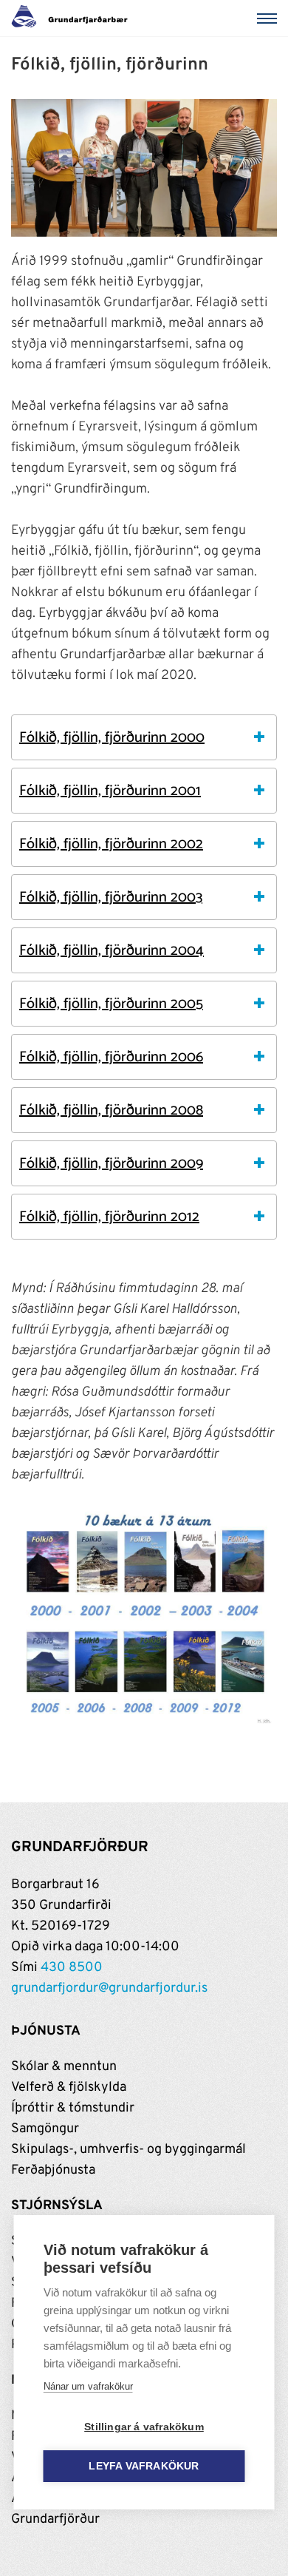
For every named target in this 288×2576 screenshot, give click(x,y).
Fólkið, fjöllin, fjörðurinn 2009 (111, 1164)
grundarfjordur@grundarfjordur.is (109, 1988)
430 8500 (72, 1968)
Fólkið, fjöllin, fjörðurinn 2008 (111, 1110)
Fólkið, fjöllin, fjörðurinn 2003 (111, 897)
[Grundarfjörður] (73, 18)
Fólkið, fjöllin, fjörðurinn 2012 (109, 1217)
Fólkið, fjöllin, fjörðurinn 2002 (111, 844)
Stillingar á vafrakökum (144, 2427)
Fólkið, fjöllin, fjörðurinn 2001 (110, 791)
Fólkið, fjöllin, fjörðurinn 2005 (111, 1004)
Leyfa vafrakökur (144, 2466)
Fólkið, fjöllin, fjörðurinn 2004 (112, 951)
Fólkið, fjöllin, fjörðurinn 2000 (112, 738)
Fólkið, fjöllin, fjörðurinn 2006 (111, 1057)
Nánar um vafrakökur (88, 2386)
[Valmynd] (270, 18)
